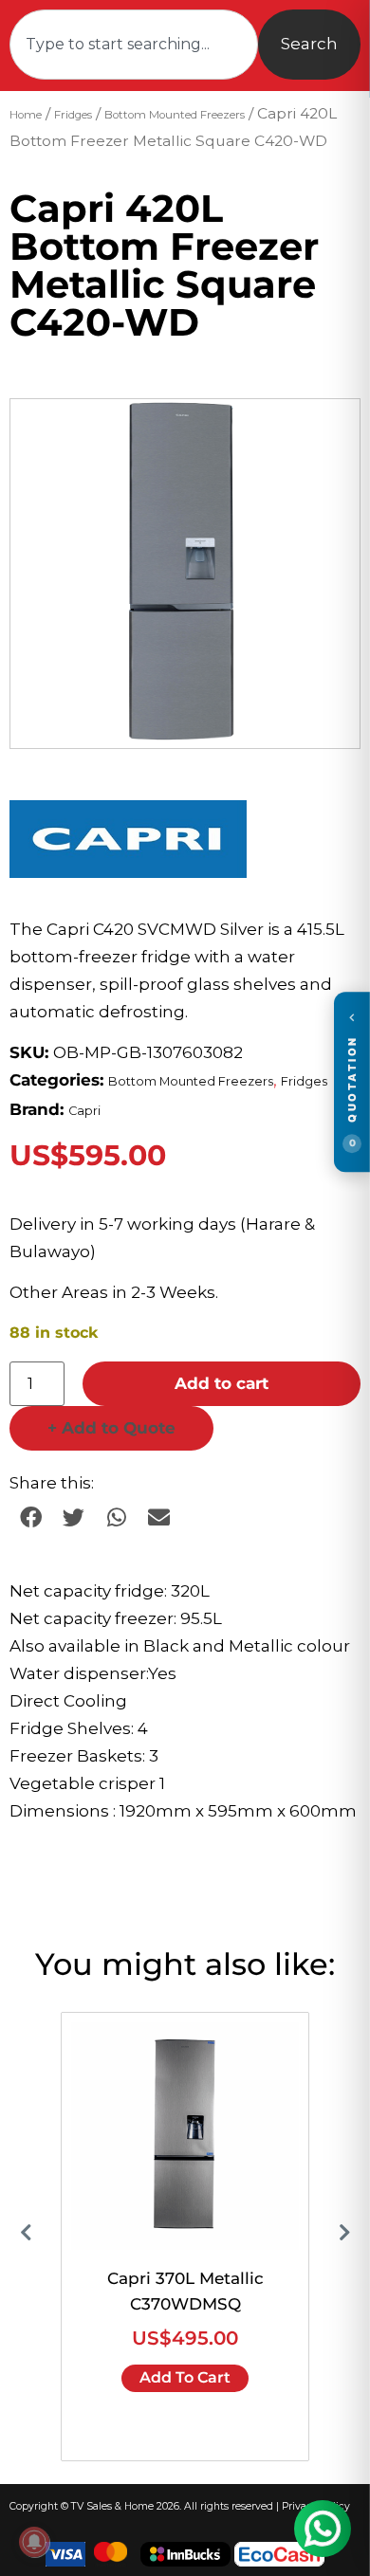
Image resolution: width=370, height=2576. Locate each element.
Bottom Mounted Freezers (175, 115)
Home (26, 115)
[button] (327, 431)
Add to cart (222, 1383)
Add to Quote (111, 1428)
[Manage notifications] (34, 2542)
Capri (84, 1111)
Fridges (73, 115)
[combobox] (134, 45)
